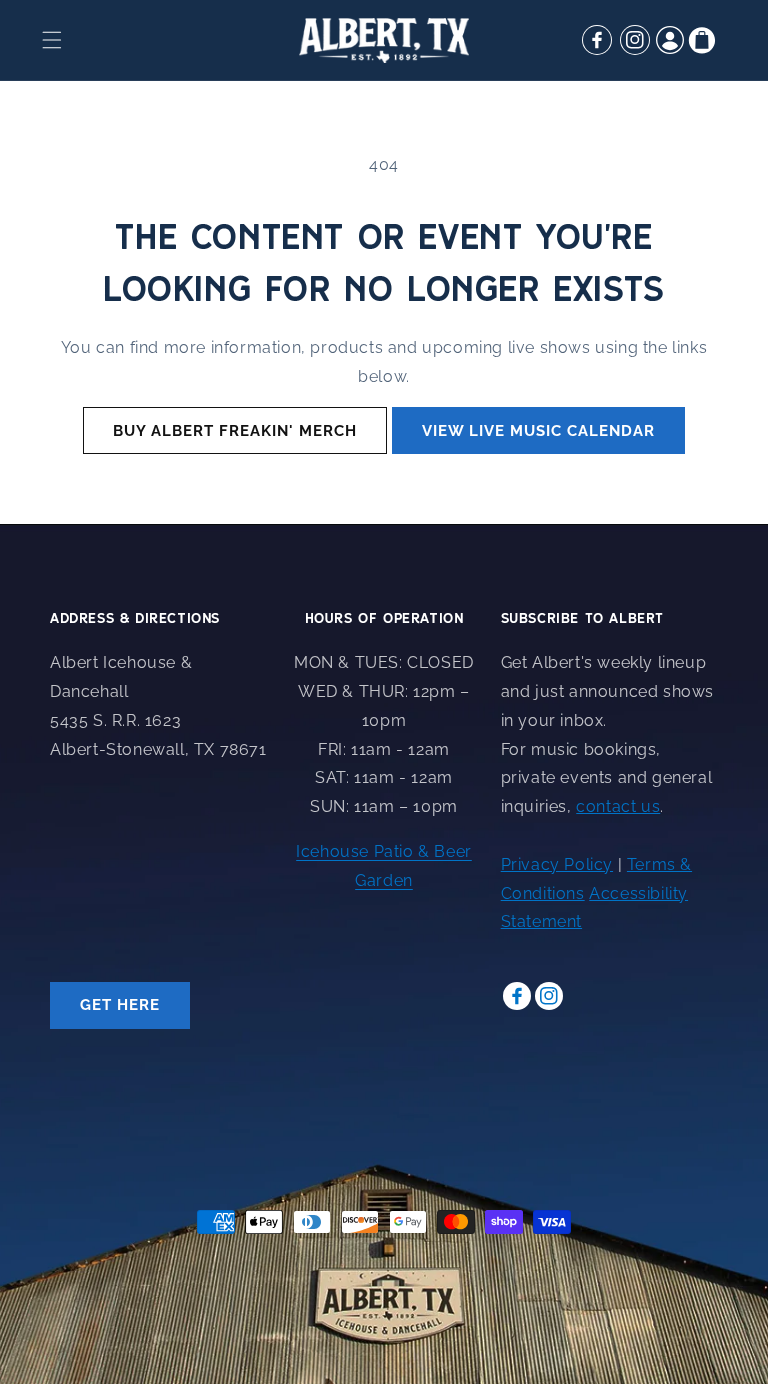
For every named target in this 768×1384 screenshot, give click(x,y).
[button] (52, 40)
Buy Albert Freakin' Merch (235, 431)
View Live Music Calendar (538, 431)
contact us (618, 806)
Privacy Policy (557, 864)
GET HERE (120, 1005)
